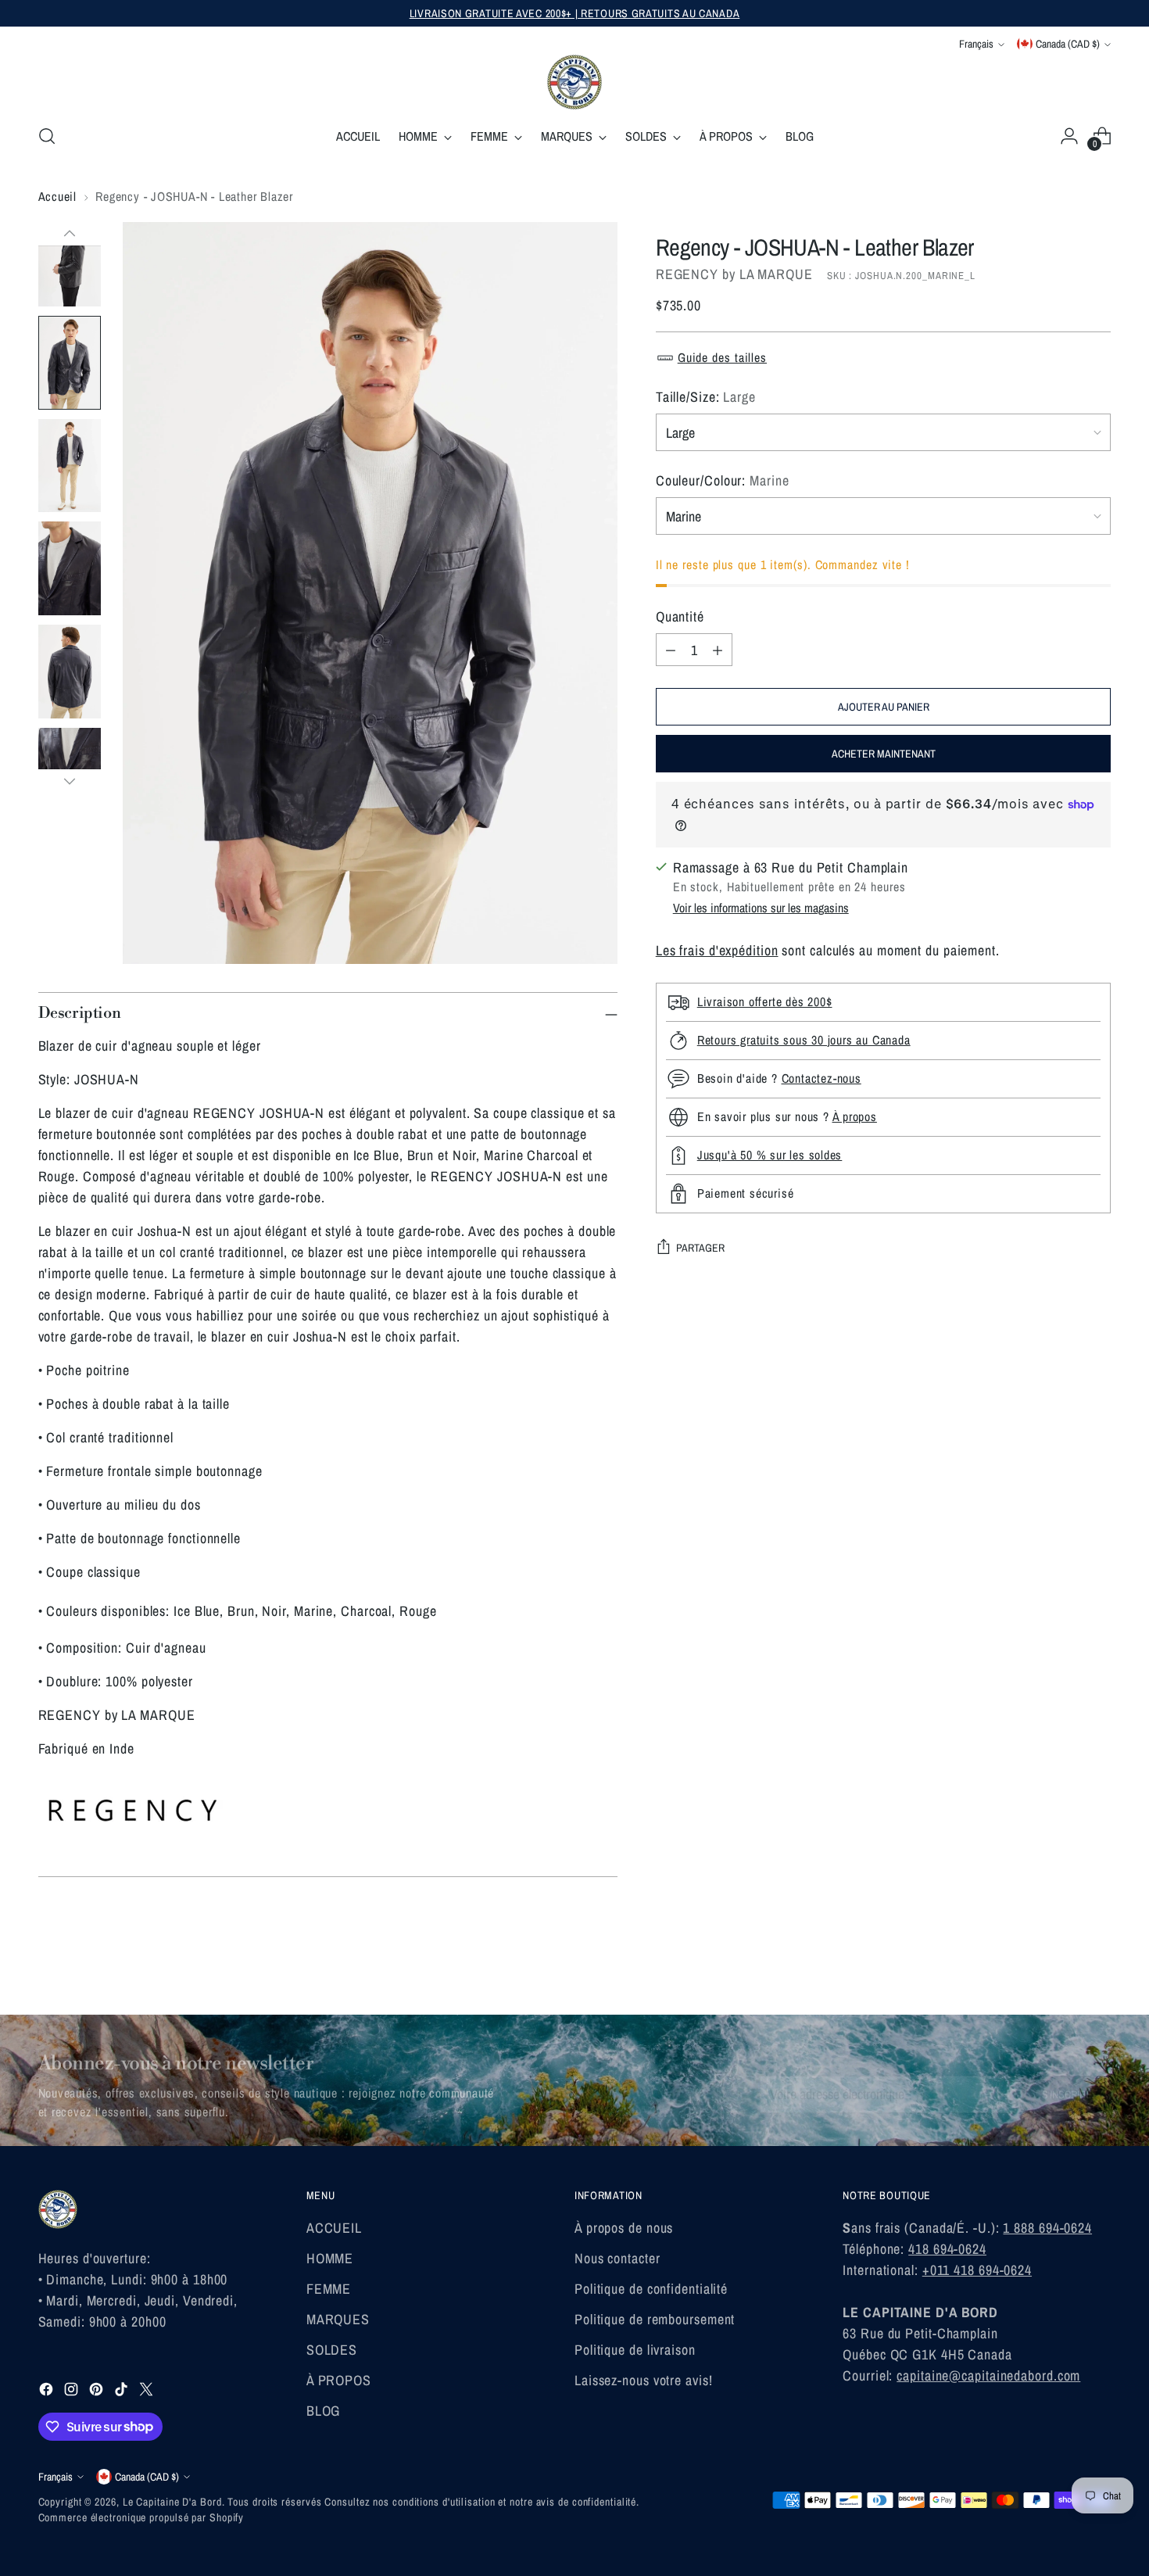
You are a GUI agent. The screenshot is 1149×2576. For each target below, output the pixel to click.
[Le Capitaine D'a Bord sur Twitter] (148, 2392)
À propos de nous (624, 2228)
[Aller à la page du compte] (1069, 136)
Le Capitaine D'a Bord (172, 2502)
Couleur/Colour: (723, 480)
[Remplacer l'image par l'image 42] (70, 568)
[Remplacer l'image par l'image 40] (70, 363)
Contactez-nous (821, 1078)
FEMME (329, 2289)
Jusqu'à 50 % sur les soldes (770, 1155)
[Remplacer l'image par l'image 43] (70, 672)
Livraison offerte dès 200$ (765, 1001)
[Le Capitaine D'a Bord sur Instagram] (73, 2392)
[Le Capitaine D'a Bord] (574, 82)
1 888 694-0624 (1047, 2228)
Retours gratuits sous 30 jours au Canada (804, 1040)
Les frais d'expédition (717, 950)
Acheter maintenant (884, 754)
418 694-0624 (947, 2249)
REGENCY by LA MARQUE (734, 274)
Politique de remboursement (655, 2319)
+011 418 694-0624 (977, 2270)
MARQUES (338, 2319)
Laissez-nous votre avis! (644, 2380)
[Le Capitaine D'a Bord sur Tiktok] (123, 2392)
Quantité (680, 616)
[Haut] (70, 234)
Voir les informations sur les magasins (761, 908)
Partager (700, 1248)
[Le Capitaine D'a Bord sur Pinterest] (98, 2392)
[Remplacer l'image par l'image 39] (70, 260)
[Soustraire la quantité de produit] (671, 650)
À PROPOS (339, 2380)
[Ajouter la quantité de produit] (718, 650)
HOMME (330, 2258)
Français (976, 44)
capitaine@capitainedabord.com (988, 2375)
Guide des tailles (722, 357)
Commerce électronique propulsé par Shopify (141, 2517)
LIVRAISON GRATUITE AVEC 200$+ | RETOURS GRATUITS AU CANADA (575, 13)
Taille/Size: (706, 397)
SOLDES (332, 2350)
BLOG (324, 2411)
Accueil (58, 196)
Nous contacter (617, 2258)
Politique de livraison (635, 2350)
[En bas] (70, 781)
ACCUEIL (334, 2228)
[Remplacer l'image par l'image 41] (70, 466)
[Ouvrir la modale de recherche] (47, 136)
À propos (855, 1116)
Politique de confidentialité (651, 2289)
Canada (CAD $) (1068, 44)
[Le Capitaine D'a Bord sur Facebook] (48, 2392)
